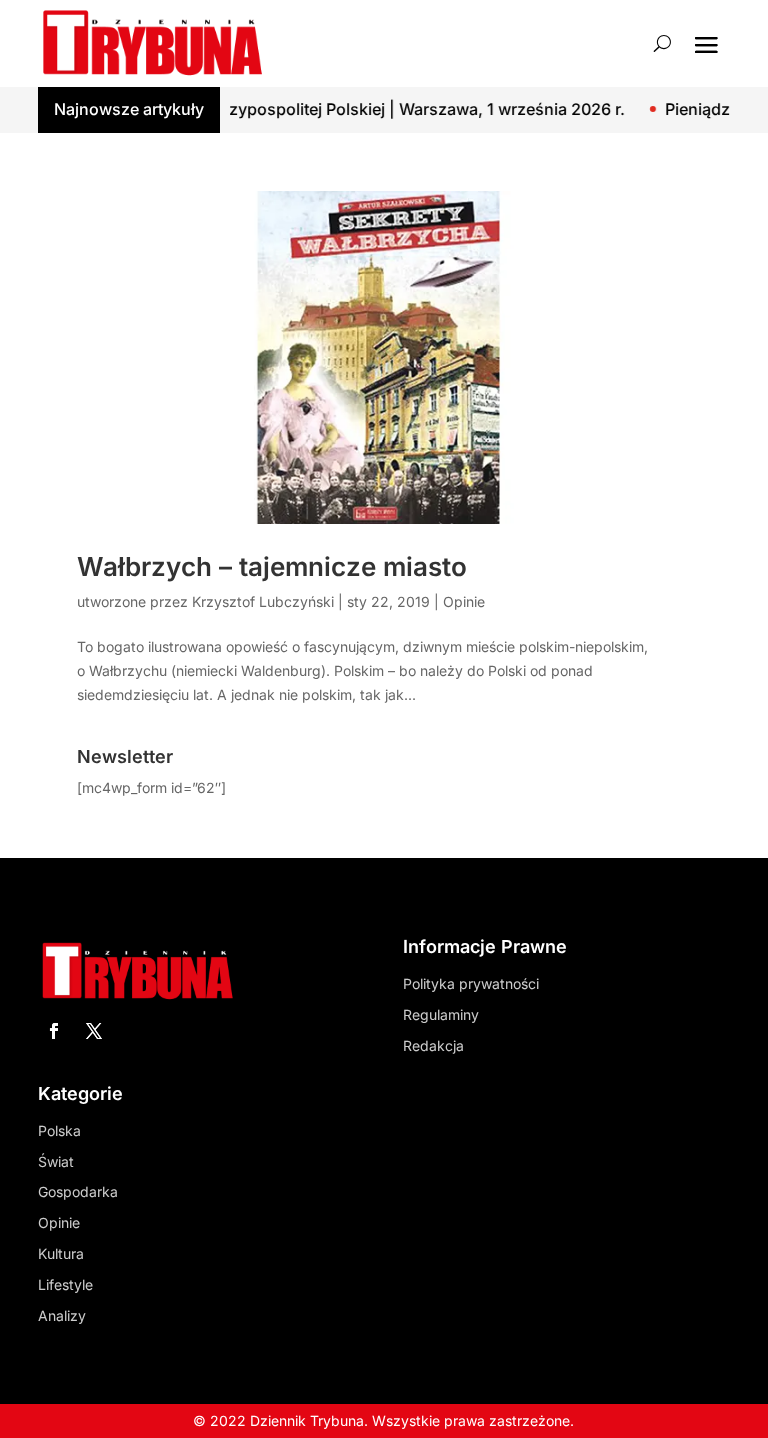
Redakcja (433, 1045)
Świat (56, 1161)
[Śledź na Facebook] (54, 1031)
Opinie (464, 601)
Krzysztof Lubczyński (263, 601)
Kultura (61, 1253)
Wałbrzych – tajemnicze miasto (272, 566)
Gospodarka (78, 1191)
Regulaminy (441, 1014)
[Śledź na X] (94, 1031)
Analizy (62, 1315)
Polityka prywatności (471, 983)
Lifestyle (65, 1284)
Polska (59, 1130)
